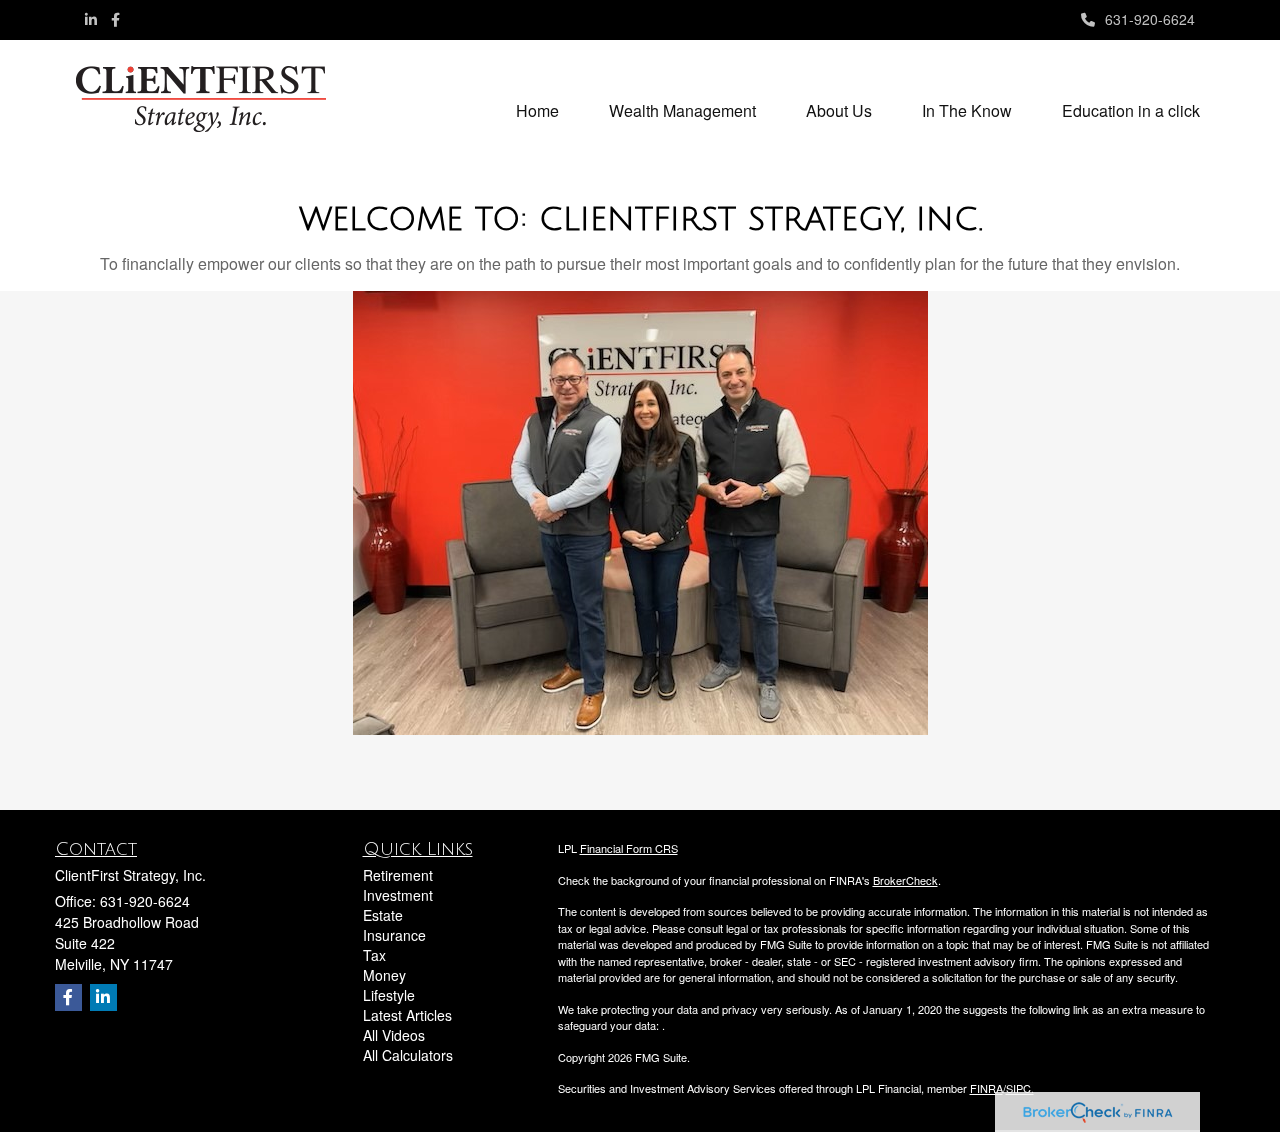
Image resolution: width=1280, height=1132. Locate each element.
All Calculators (408, 1055)
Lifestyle (389, 995)
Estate (383, 915)
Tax (374, 955)
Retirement (398, 875)
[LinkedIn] (91, 19)
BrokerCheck (905, 880)
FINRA (986, 1088)
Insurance (394, 935)
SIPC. (1020, 1088)
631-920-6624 (1150, 19)
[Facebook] (115, 19)
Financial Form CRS (629, 848)
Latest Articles (407, 1015)
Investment (398, 895)
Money (384, 975)
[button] (682, 111)
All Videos (394, 1035)
